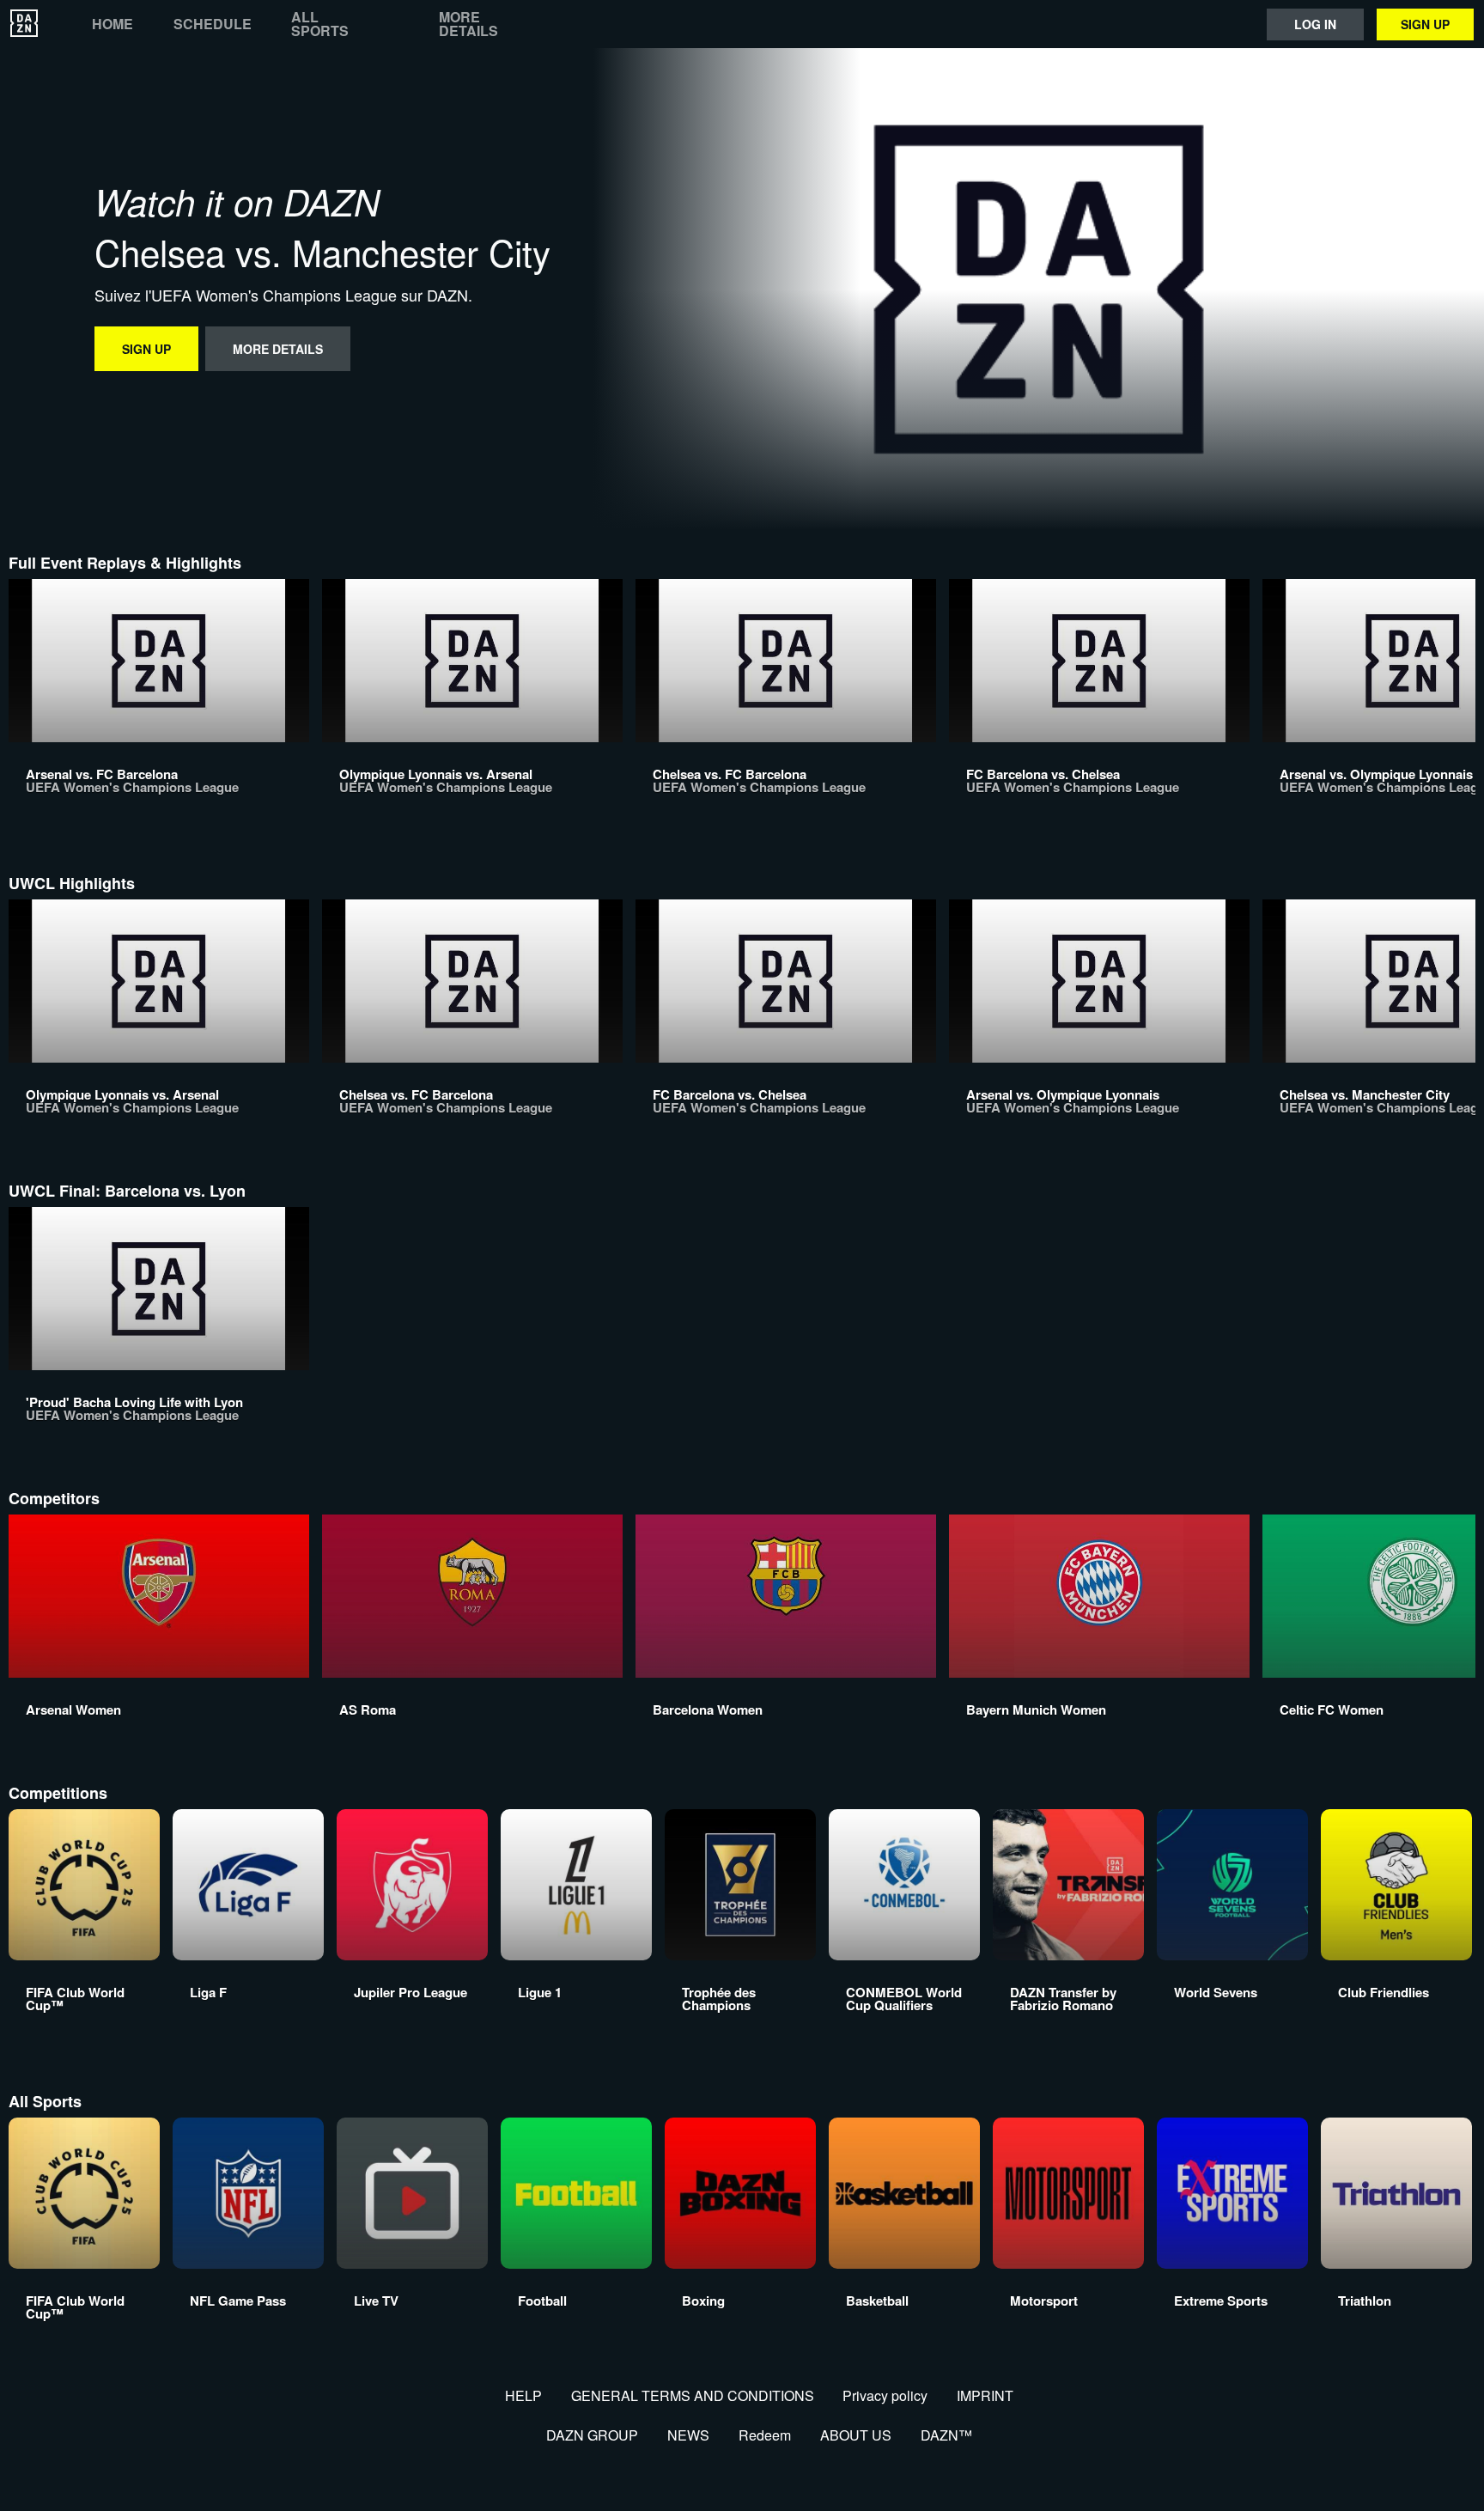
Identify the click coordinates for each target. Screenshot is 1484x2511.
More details (468, 24)
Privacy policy (885, 2395)
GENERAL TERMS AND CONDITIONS (693, 2395)
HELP (523, 2395)
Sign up (1425, 24)
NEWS (688, 2435)
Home (113, 24)
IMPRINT (985, 2395)
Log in (1315, 24)
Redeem (765, 2435)
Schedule (213, 24)
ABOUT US (856, 2435)
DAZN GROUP (592, 2435)
